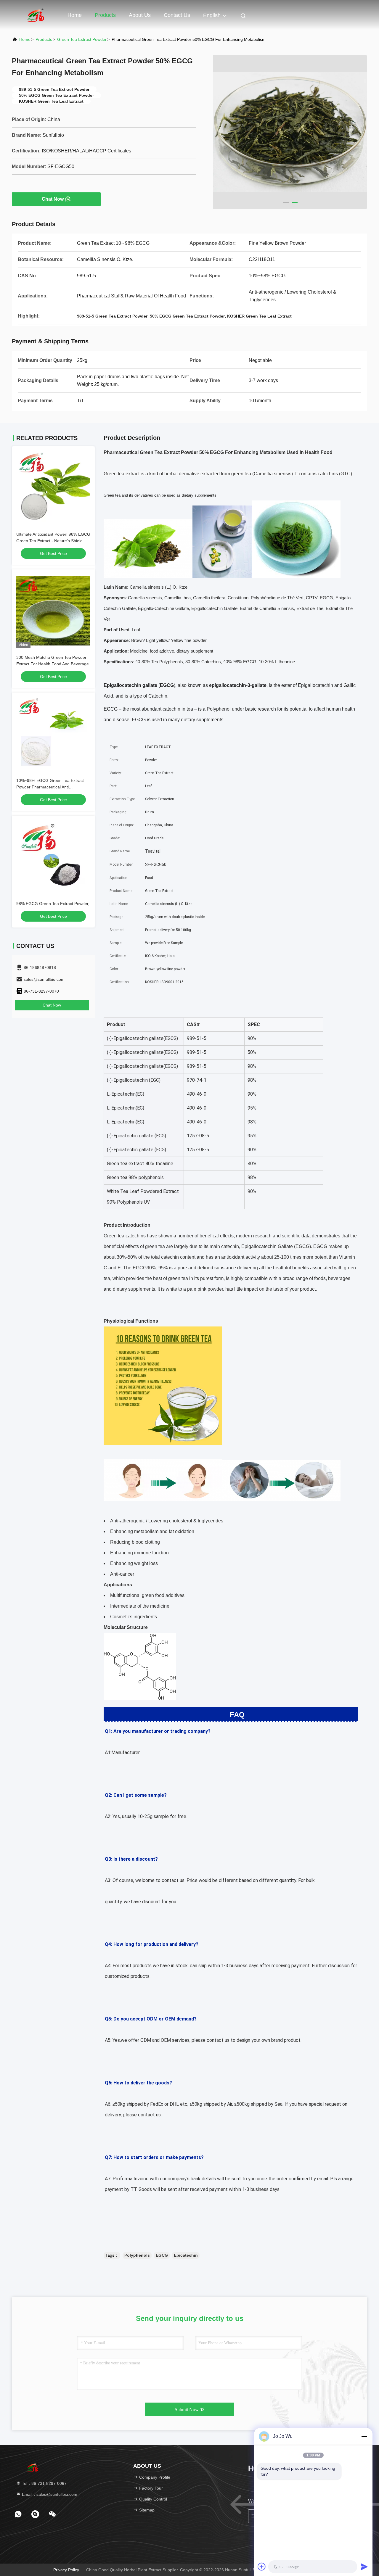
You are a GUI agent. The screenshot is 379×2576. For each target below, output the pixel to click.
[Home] (36, 15)
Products (105, 15)
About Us (140, 15)
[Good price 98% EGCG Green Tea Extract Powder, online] (53, 857)
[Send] (364, 2567)
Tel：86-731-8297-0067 (44, 2483)
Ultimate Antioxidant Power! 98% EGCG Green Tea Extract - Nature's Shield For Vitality (53, 541)
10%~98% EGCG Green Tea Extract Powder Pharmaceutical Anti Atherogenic (50, 787)
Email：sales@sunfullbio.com (49, 2494)
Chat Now (53, 199)
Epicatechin (186, 2255)
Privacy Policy (66, 2570)
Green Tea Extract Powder (82, 39)
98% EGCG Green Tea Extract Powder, (53, 904)
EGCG (162, 2255)
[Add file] (262, 2567)
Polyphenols (137, 2255)
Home (75, 15)
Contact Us (177, 15)
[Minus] (364, 2436)
